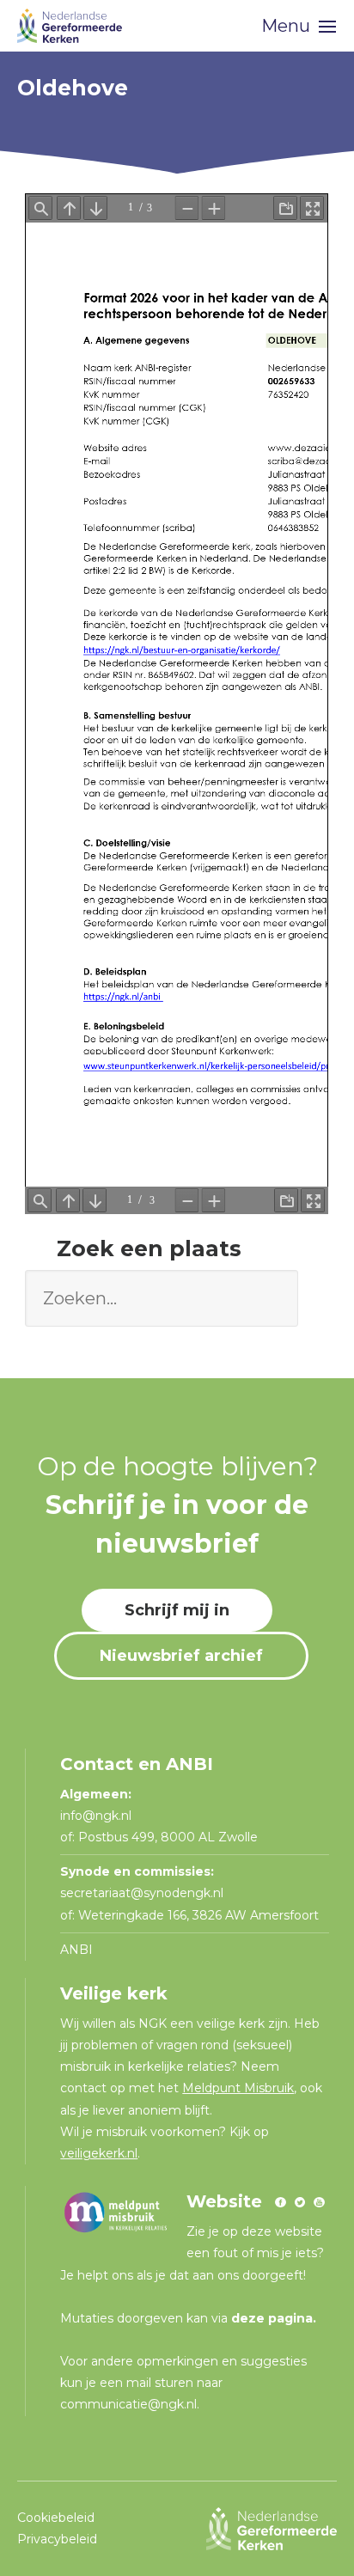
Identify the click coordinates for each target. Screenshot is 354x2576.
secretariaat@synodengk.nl (142, 1893)
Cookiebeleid (56, 2518)
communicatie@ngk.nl (128, 2404)
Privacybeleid (57, 2539)
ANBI (76, 1950)
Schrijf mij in (177, 1610)
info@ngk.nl (98, 1816)
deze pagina (272, 2318)
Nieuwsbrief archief (181, 1656)
